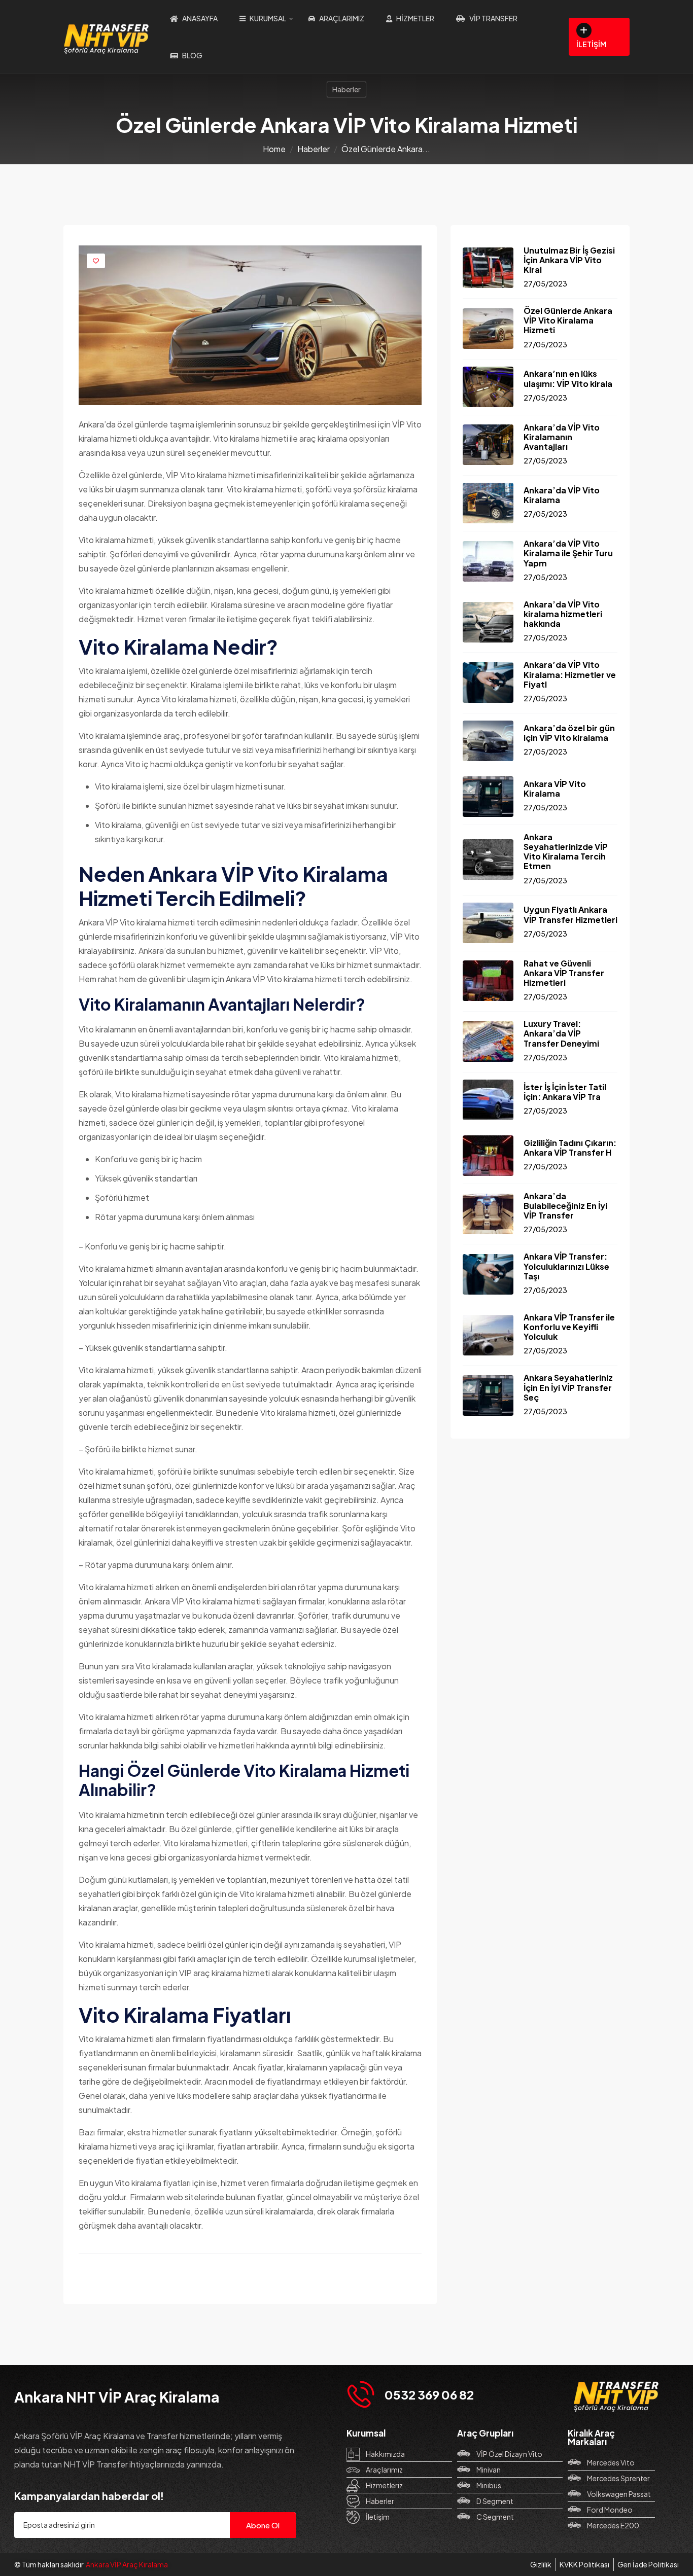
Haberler (346, 89)
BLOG (192, 55)
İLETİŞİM (591, 44)
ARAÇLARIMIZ (342, 18)
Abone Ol (263, 2525)
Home (274, 149)
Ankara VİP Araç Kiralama (127, 2564)
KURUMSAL (268, 18)
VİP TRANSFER (493, 18)
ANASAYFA (200, 18)
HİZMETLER (415, 18)
